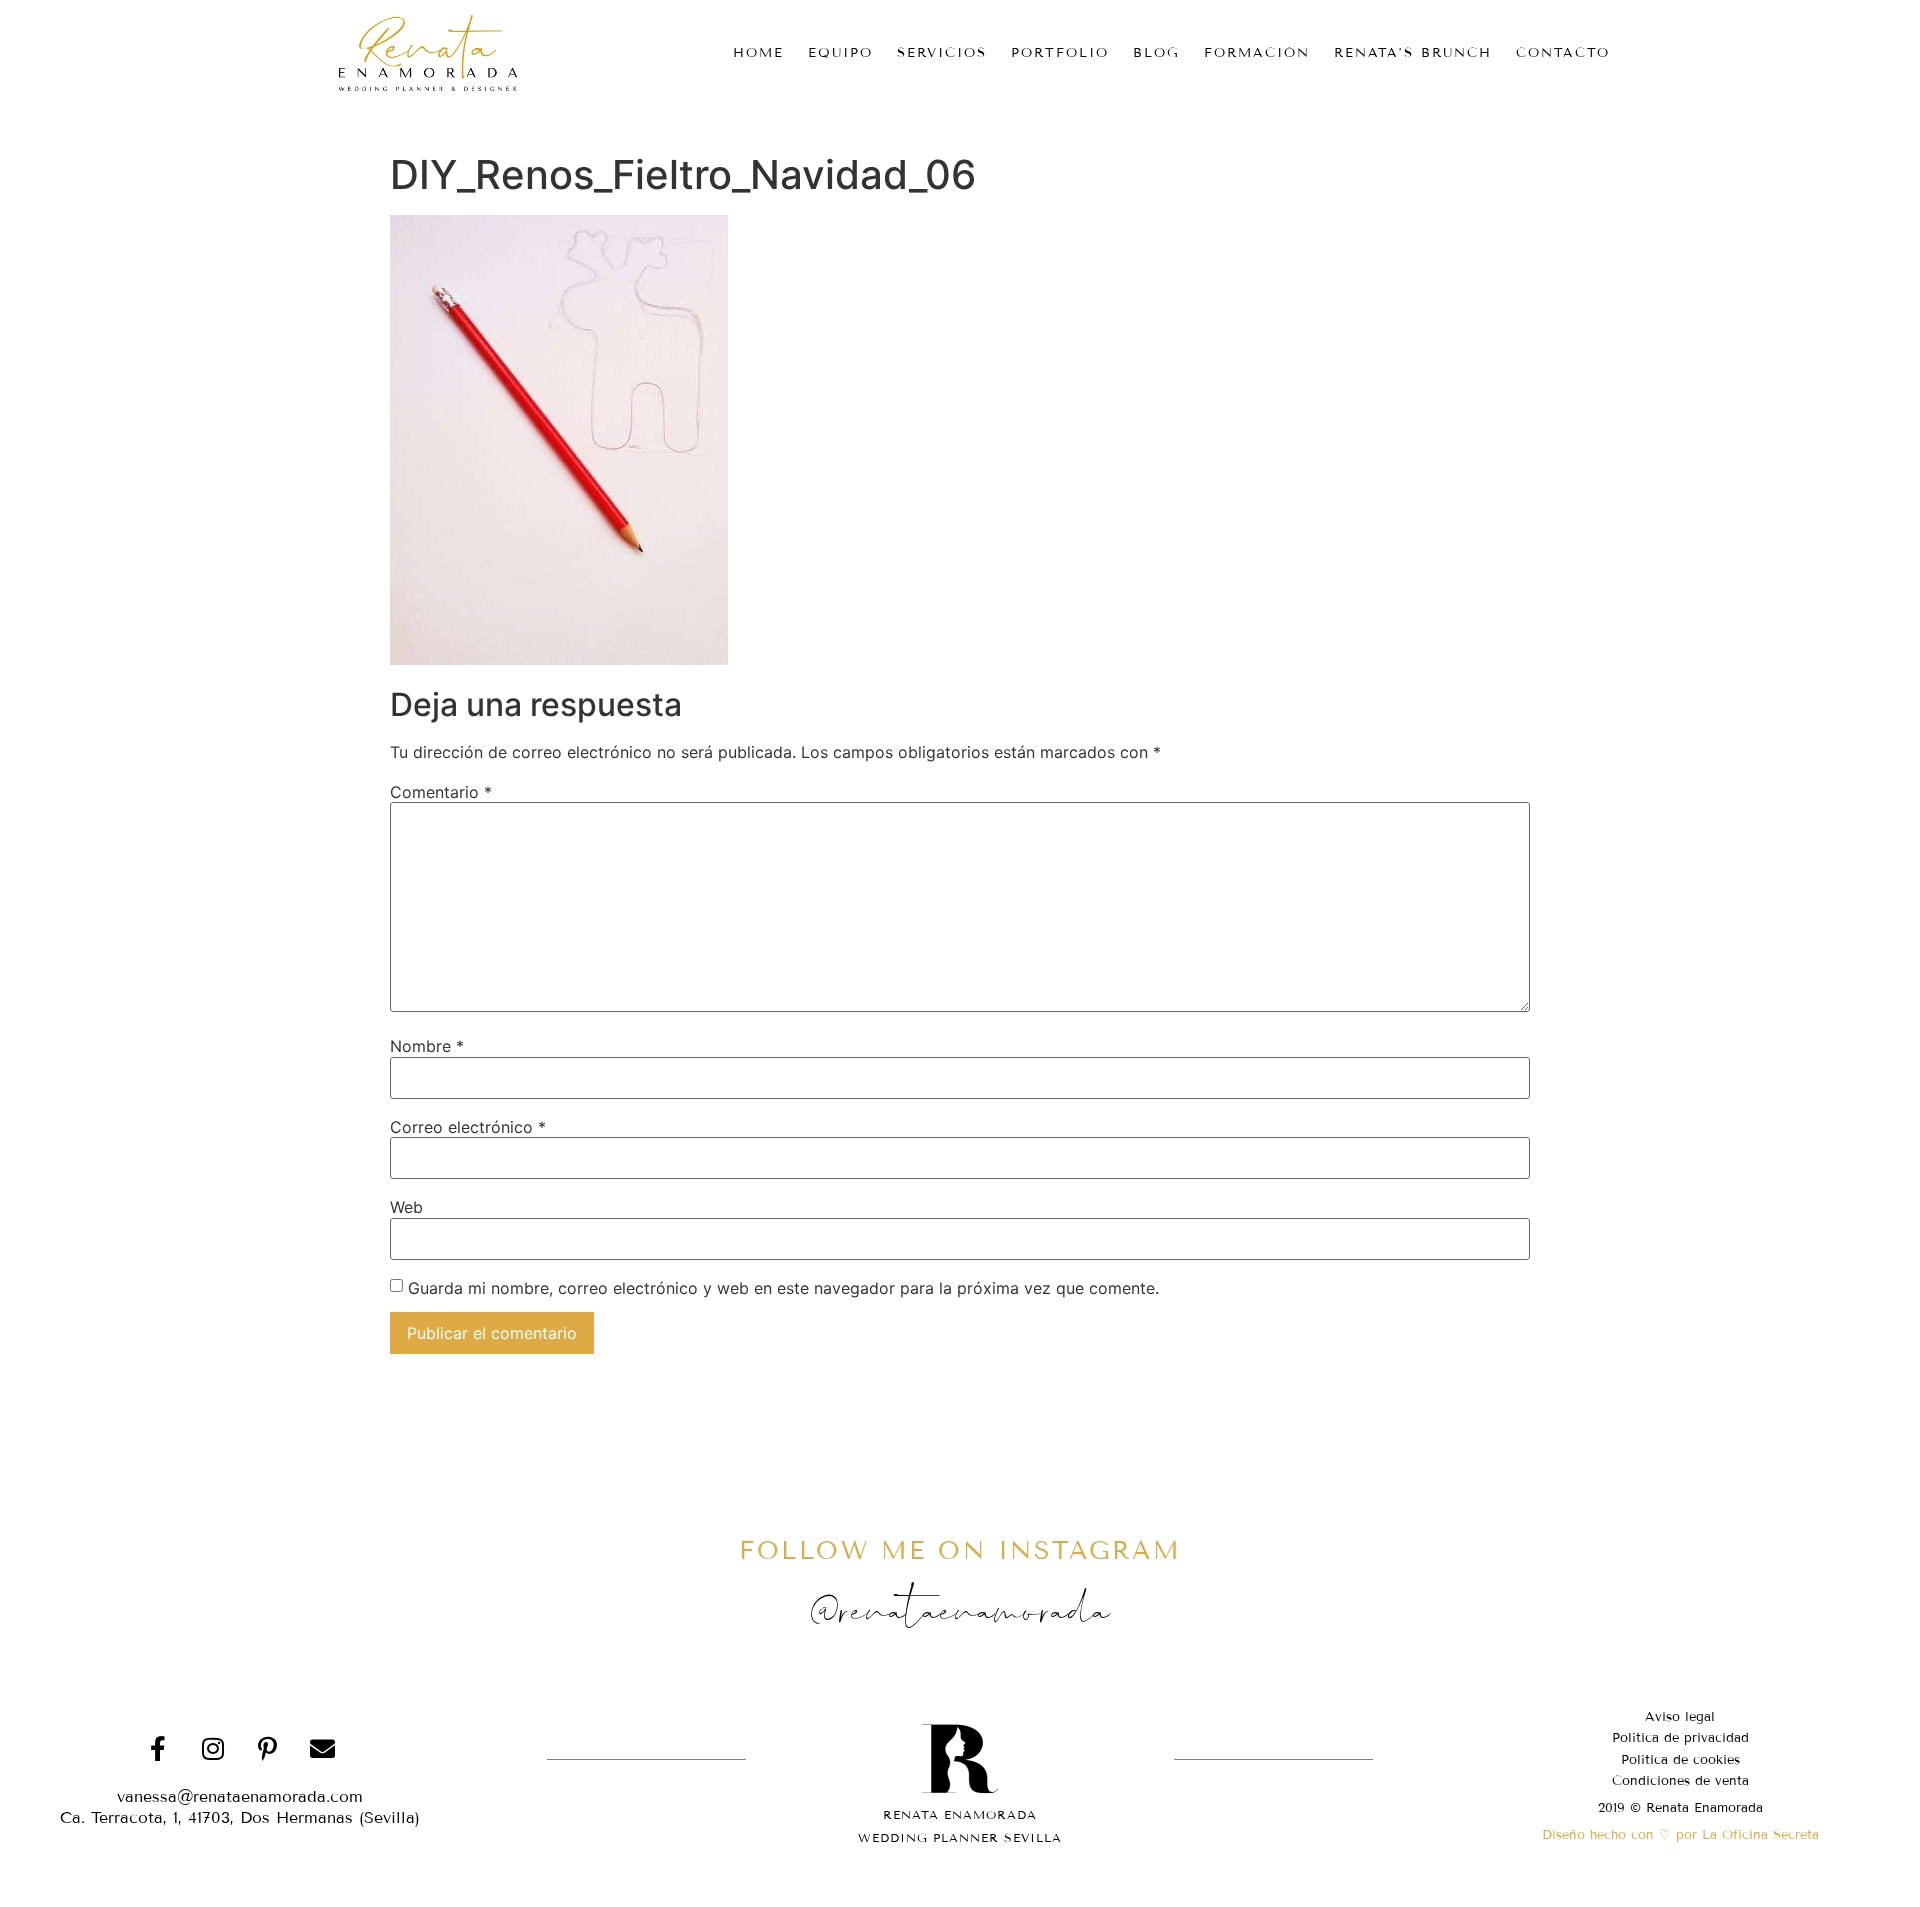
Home (758, 53)
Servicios (942, 53)
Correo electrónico (468, 1127)
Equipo (840, 53)
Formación (1257, 53)
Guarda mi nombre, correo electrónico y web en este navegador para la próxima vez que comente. (783, 1288)
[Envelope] (323, 1749)
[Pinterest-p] (268, 1749)
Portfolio (1060, 53)
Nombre (427, 1046)
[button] (240, 1818)
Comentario (441, 792)
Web (406, 1207)
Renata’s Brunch (1413, 53)
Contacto (1563, 53)
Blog (1156, 53)
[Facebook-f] (158, 1749)
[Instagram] (213, 1749)
